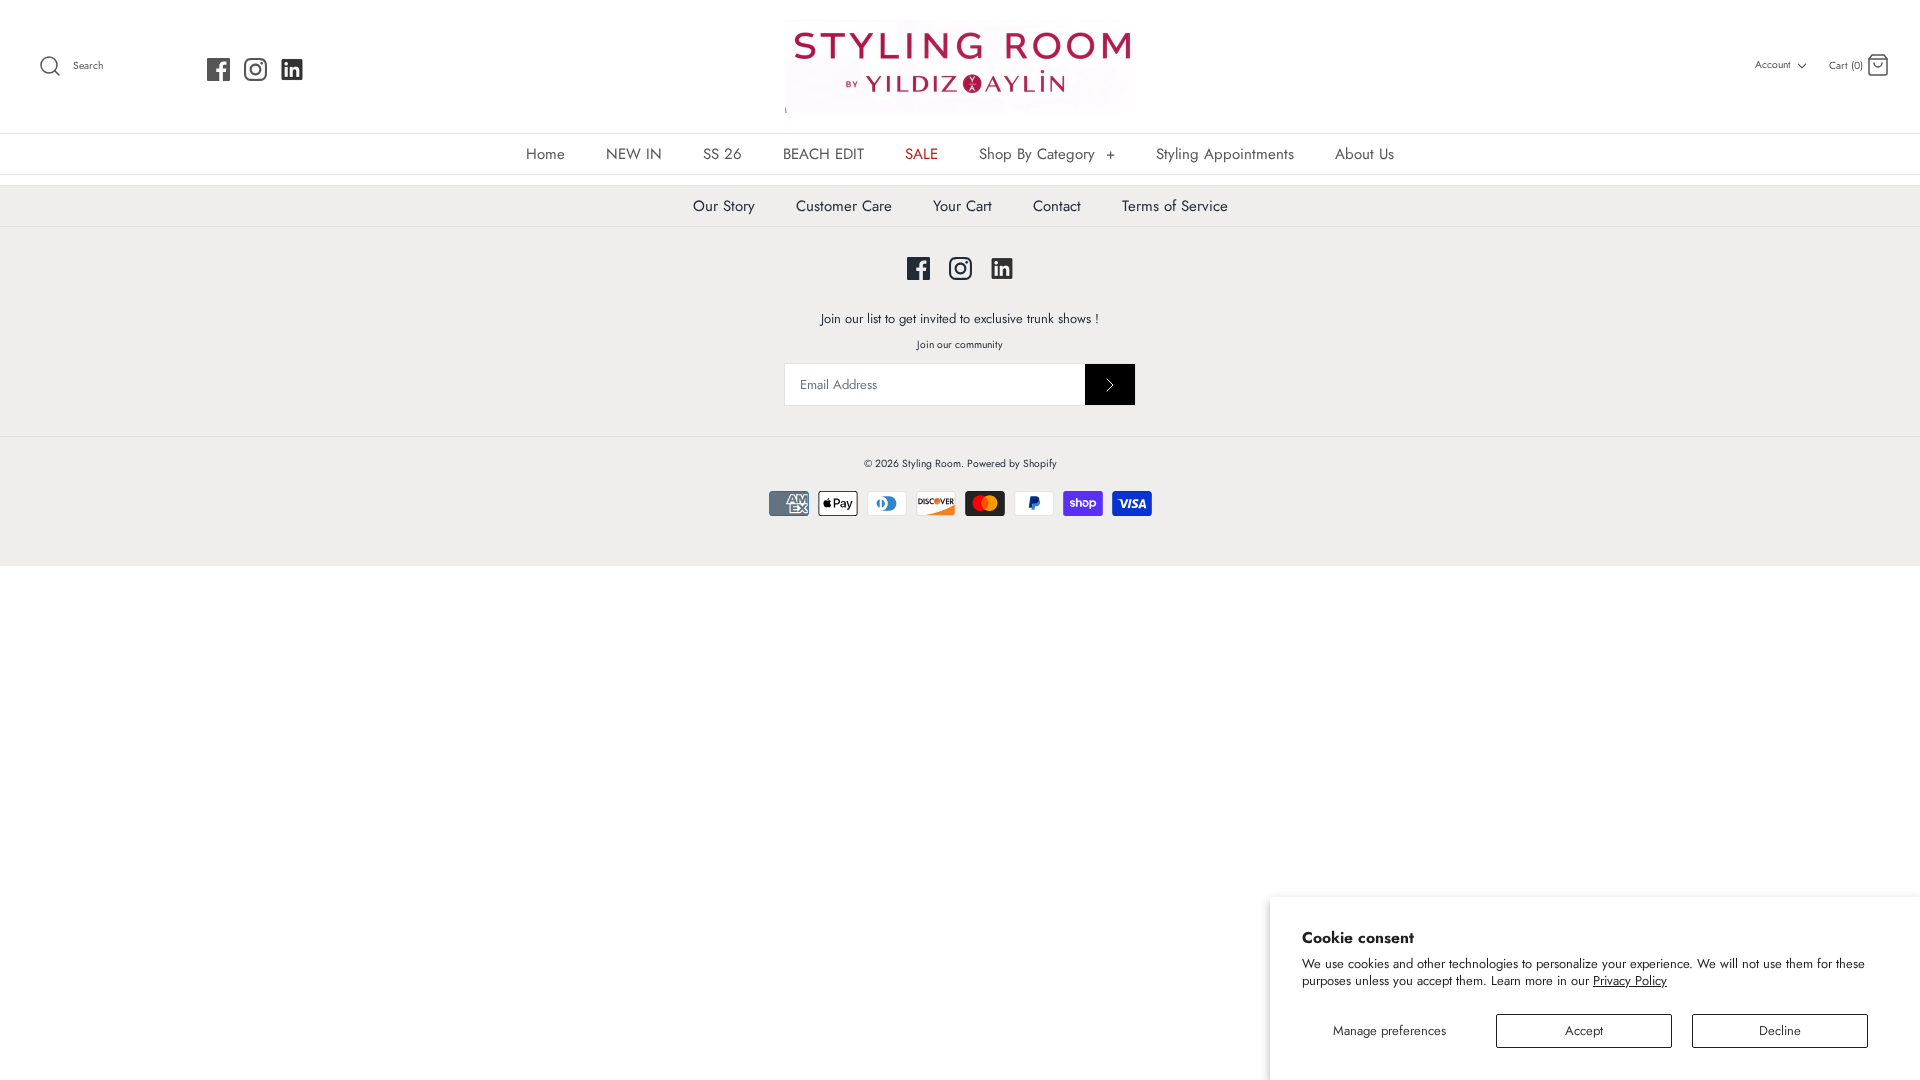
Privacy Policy (1630, 980)
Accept (1584, 1030)
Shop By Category (1047, 154)
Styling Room (931, 463)
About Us (1364, 154)
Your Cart (962, 206)
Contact (1057, 206)
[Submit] (1110, 384)
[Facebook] (218, 69)
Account (1773, 64)
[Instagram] (255, 69)
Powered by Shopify (1012, 463)
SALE (921, 154)
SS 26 (722, 154)
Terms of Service (1175, 206)
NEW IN (634, 154)
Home (545, 154)
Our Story (724, 206)
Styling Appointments (1225, 154)
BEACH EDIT (823, 154)
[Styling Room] (960, 66)
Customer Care (844, 206)
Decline (1780, 1030)
